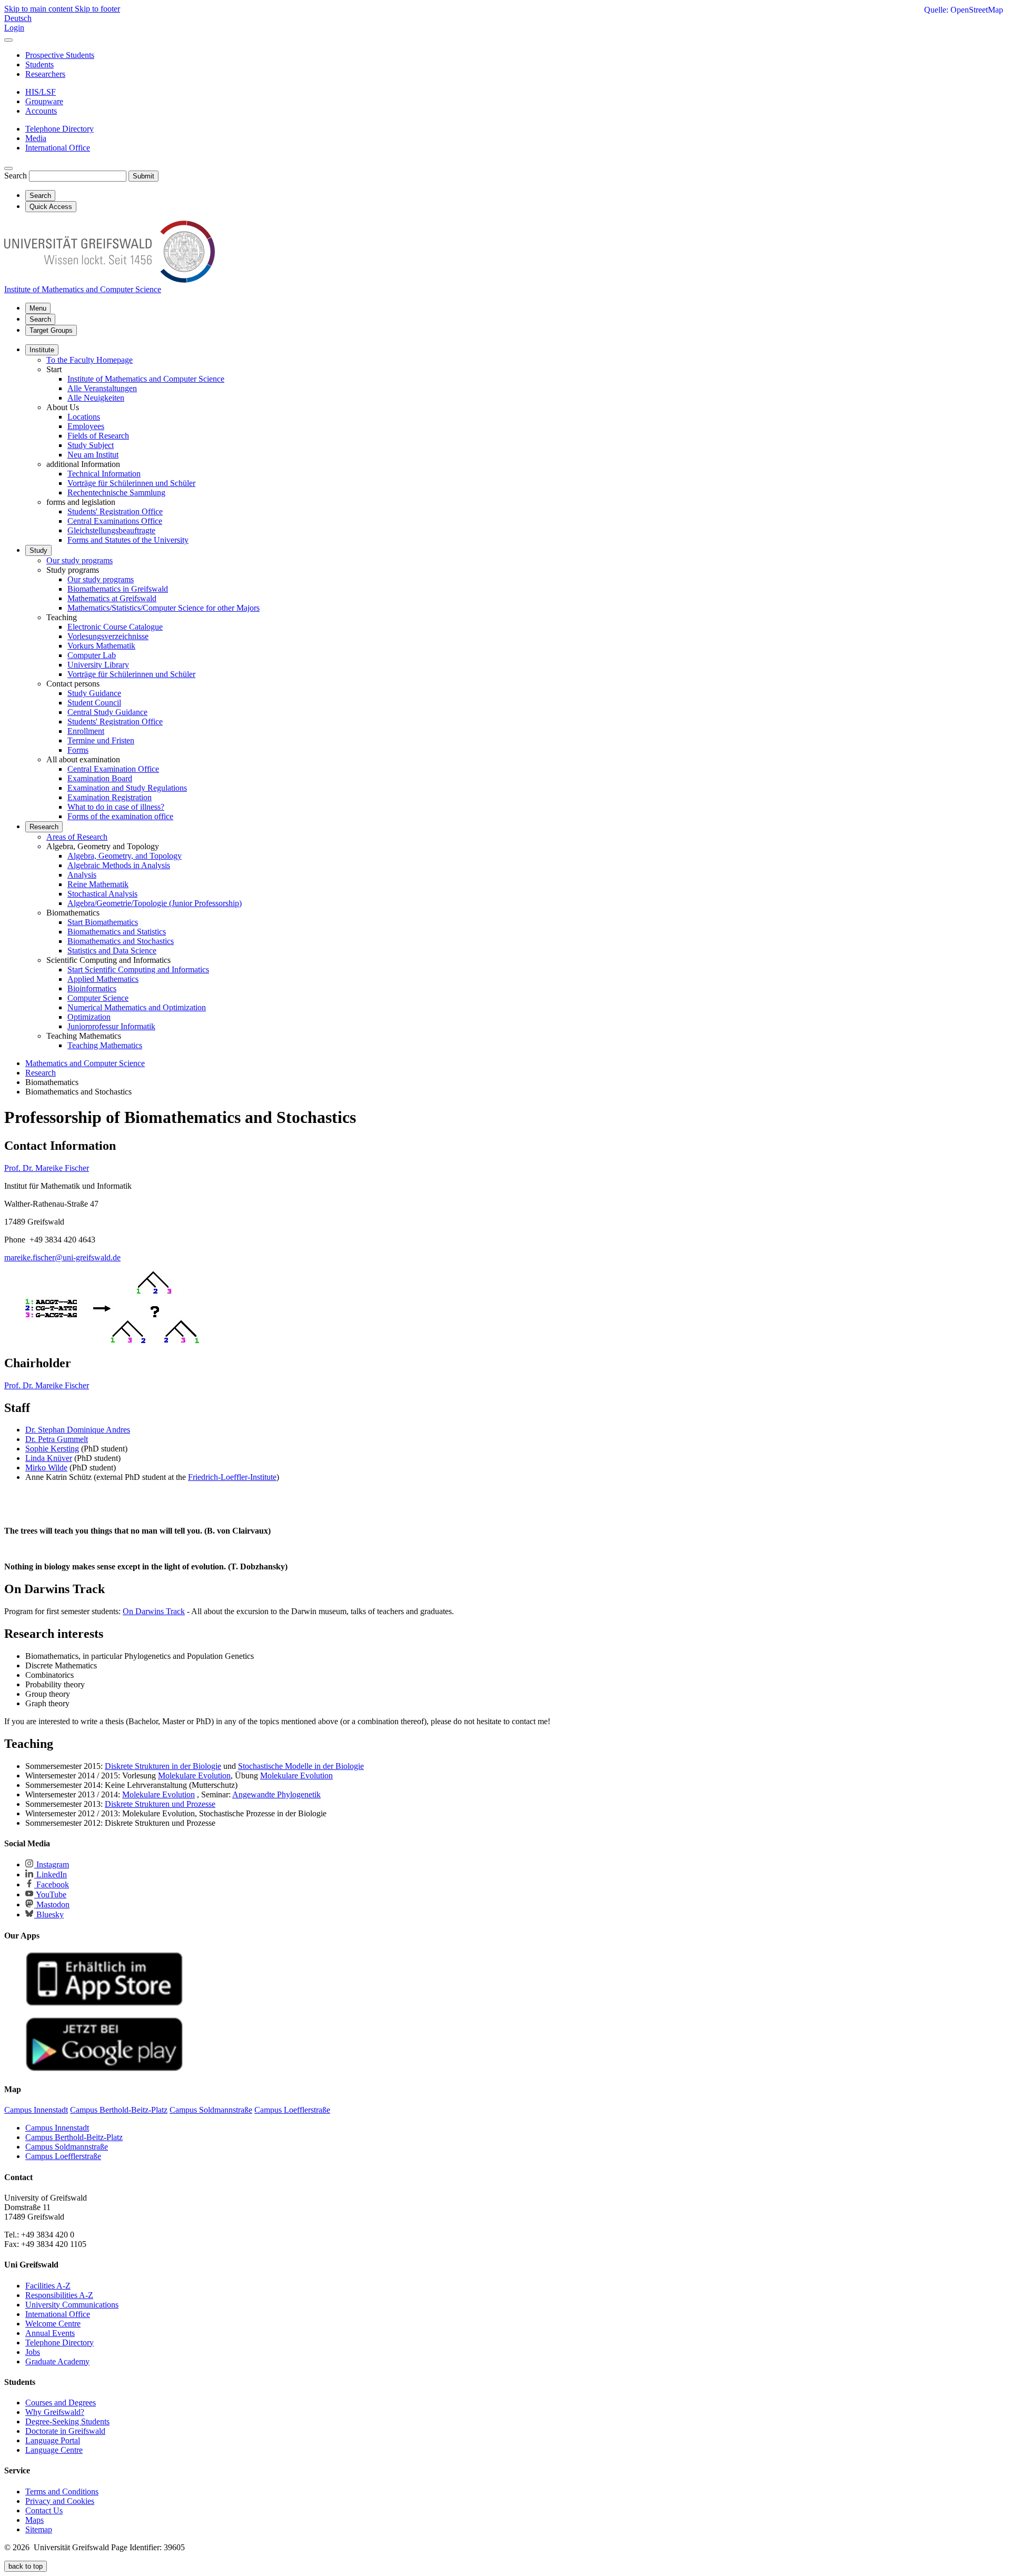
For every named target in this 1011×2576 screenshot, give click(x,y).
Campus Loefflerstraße (63, 2156)
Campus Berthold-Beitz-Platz (74, 2137)
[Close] (8, 40)
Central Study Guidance (107, 712)
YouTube (50, 1894)
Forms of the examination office (120, 816)
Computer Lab (92, 655)
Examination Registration (110, 797)
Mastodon (52, 1904)
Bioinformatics (92, 988)
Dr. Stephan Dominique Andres (78, 1430)
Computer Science (98, 998)
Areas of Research (77, 837)
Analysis (82, 875)
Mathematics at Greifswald (112, 598)
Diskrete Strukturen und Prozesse (160, 1804)
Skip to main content (39, 9)
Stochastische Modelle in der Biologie (301, 1766)
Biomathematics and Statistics (117, 932)
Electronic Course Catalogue (115, 627)
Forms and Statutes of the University (128, 540)
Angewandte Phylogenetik (276, 1794)
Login (14, 28)
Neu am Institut (93, 455)
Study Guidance (94, 693)
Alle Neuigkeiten (96, 398)
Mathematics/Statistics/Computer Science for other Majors (163, 608)
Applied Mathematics (103, 979)
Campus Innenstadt (57, 2128)
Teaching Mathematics (105, 1045)
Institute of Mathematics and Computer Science (146, 379)
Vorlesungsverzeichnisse (108, 636)
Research (44, 827)
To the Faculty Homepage (90, 360)
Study (38, 550)
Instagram (52, 1864)
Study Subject (91, 445)
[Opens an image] (112, 1341)
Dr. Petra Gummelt (57, 1439)
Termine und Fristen (101, 740)
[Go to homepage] (110, 280)
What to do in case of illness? (116, 807)
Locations (84, 417)
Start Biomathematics (103, 922)
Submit (143, 176)
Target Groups (51, 330)
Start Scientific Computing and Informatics (138, 969)
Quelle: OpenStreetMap (964, 10)
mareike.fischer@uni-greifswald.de (62, 1257)
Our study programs (80, 560)
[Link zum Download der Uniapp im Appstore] (104, 2003)
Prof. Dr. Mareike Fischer (47, 1168)
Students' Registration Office (115, 511)
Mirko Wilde (46, 1468)
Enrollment (86, 731)
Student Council (94, 703)
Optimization (89, 1017)
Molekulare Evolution (194, 1776)
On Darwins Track (154, 1611)
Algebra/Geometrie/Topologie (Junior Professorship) (155, 903)
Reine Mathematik (98, 884)
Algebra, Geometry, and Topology (125, 856)
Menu (38, 308)
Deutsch (18, 18)
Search (16, 176)
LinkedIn (51, 1874)
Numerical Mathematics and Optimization (137, 1007)
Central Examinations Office (115, 521)
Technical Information (104, 474)
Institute (42, 350)
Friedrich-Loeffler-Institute (232, 1477)
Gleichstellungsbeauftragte (111, 530)
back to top (26, 2566)
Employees (86, 426)
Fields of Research (98, 436)
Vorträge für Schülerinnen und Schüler (131, 483)
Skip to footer (97, 9)
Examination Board (100, 778)
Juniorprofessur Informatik (111, 1026)
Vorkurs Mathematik (101, 646)
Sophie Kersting (52, 1449)
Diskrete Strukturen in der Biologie (163, 1766)
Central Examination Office (113, 769)
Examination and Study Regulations (127, 788)
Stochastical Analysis (102, 894)
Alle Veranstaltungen (102, 388)
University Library (98, 665)
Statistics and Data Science (112, 951)
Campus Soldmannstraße (67, 2147)
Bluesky (49, 1914)
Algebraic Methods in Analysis (119, 865)
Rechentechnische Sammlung (116, 493)
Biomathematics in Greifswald (118, 589)
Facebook (52, 1884)
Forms (78, 750)
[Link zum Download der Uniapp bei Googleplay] (104, 2069)
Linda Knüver (49, 1458)
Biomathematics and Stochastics (121, 941)
